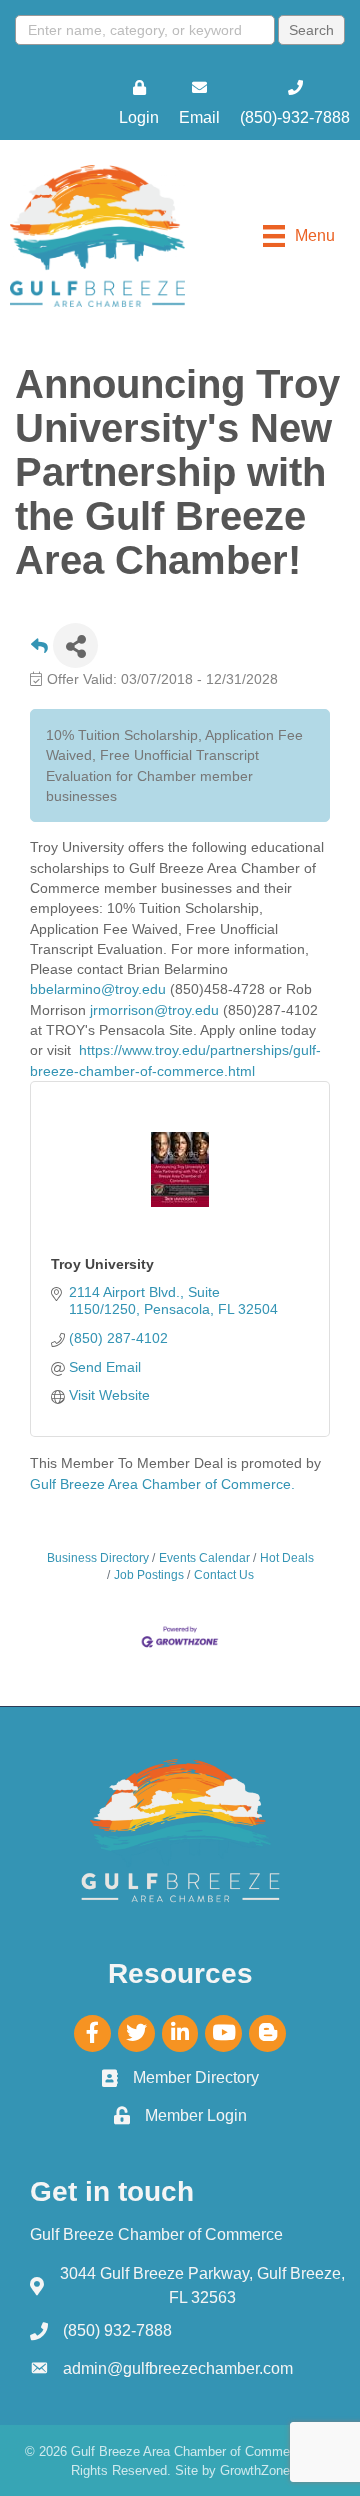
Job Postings (149, 1575)
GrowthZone (255, 2470)
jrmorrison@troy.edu (154, 1010)
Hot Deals (287, 1558)
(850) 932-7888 (117, 2330)
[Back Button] (39, 651)
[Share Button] (75, 645)
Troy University (102, 1264)
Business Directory (98, 1558)
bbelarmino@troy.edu (98, 989)
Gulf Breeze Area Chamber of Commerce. (162, 1484)
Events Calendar (204, 1558)
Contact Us (224, 1575)
